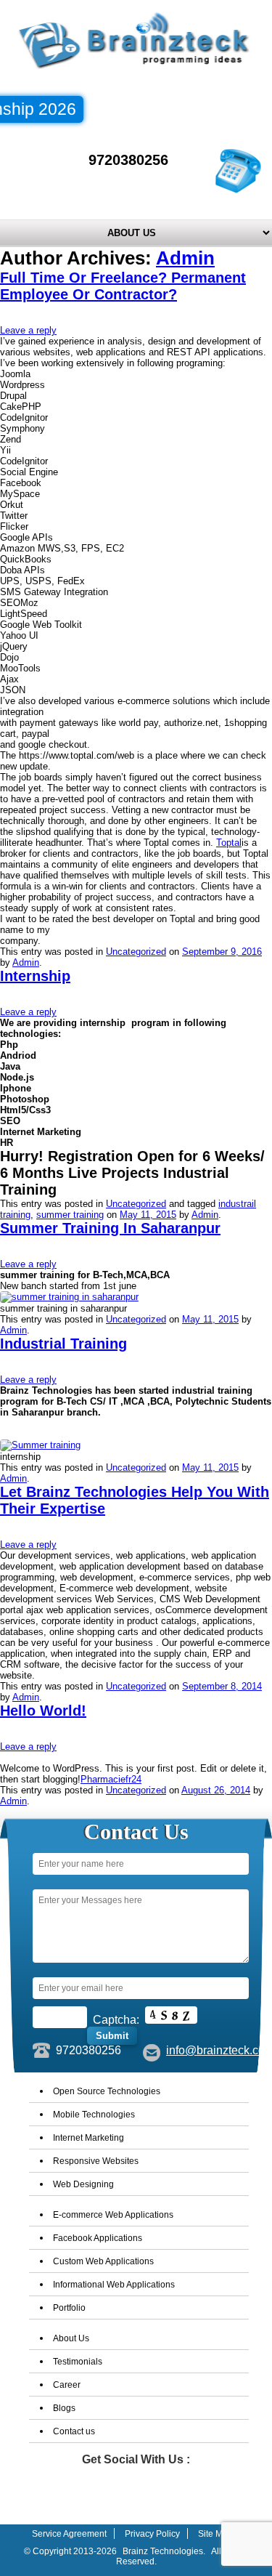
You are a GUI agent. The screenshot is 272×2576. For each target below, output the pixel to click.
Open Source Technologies (107, 2091)
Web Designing (83, 2184)
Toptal (229, 843)
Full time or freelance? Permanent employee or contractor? (123, 286)
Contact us (74, 2431)
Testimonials (78, 2362)
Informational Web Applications (114, 2285)
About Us (71, 2338)
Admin (185, 258)
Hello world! (43, 1711)
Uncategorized (136, 952)
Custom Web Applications (103, 2261)
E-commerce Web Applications (113, 2215)
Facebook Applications (98, 2238)
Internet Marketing (88, 2138)
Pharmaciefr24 (111, 1779)
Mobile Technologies (94, 2115)
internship (35, 976)
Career (67, 2385)
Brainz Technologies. (164, 2551)
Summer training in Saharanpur (110, 1228)
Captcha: (116, 2020)
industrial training (63, 1344)
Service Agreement (69, 2534)
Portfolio (69, 2308)
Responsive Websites (96, 2161)
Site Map (215, 2534)
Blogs (64, 2408)
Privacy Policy (152, 2534)
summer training (70, 1215)
